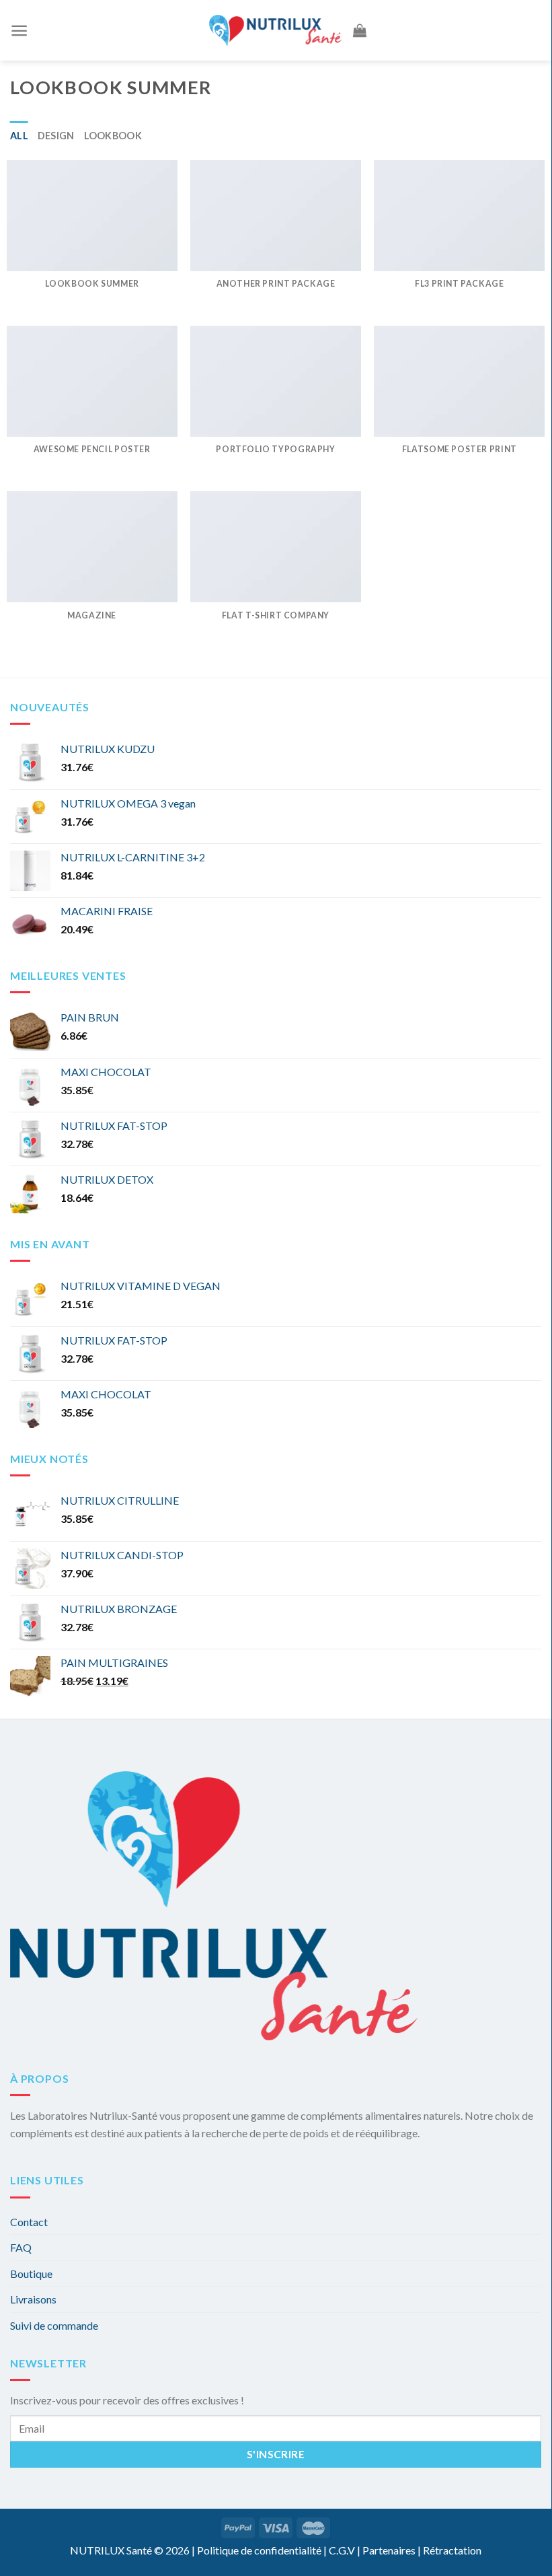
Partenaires (389, 2550)
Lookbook (113, 136)
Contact (29, 2222)
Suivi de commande (54, 2325)
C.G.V (342, 2550)
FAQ (21, 2247)
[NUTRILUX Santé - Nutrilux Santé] (276, 30)
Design (56, 136)
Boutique (31, 2274)
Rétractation (452, 2550)
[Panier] (360, 30)
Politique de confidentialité (259, 2550)
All (19, 136)
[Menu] (19, 31)
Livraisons (33, 2299)
